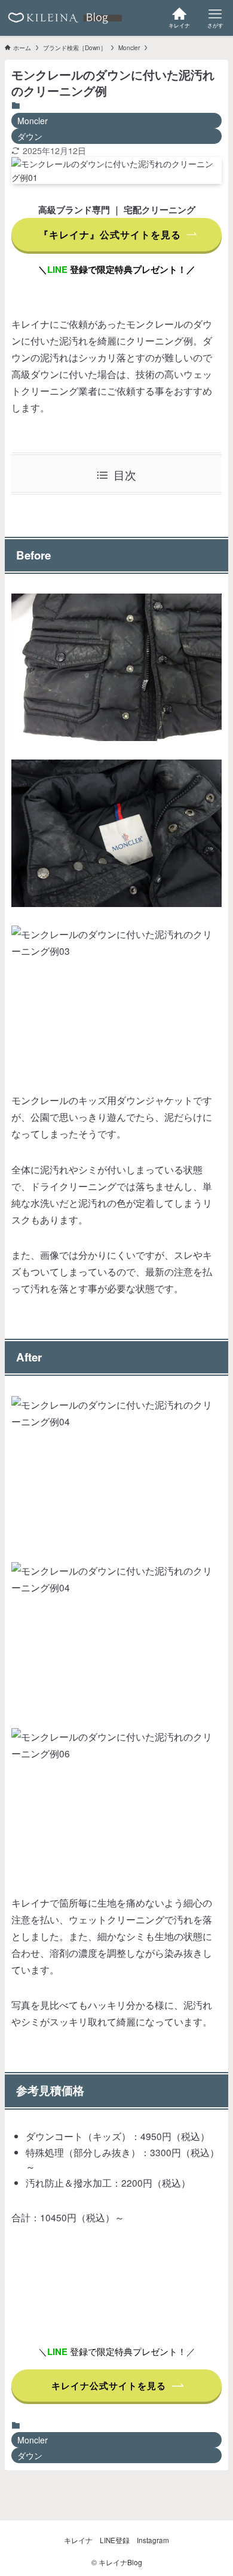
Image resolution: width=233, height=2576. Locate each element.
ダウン (30, 136)
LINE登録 (115, 2540)
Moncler (33, 121)
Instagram (153, 2540)
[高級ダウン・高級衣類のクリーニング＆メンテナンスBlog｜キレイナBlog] (65, 18)
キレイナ (78, 2540)
